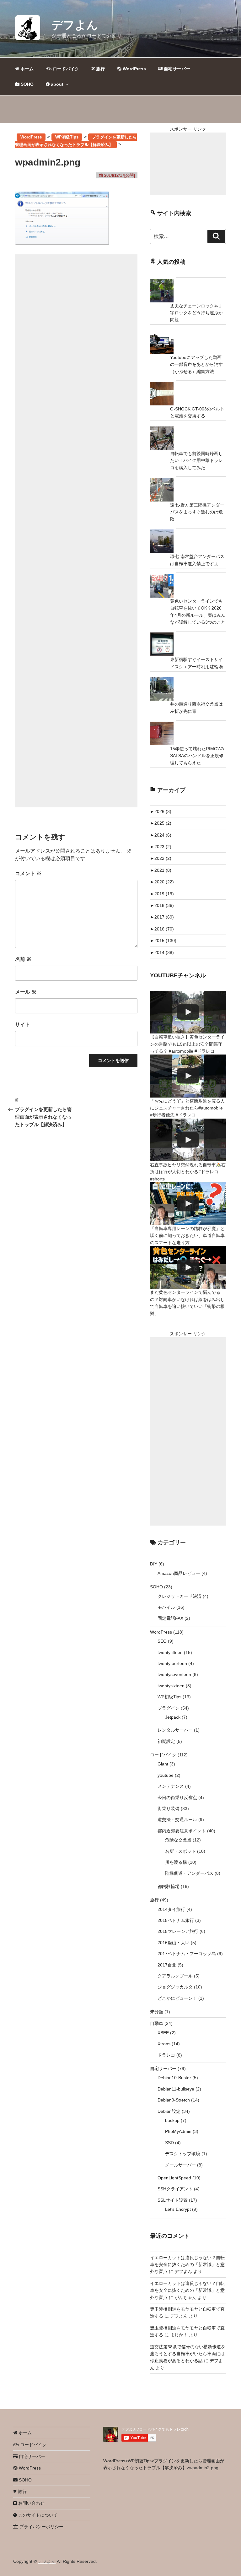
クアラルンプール (175, 1976)
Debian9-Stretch (174, 2100)
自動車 (157, 2023)
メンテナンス (171, 1786)
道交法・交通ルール (177, 1819)
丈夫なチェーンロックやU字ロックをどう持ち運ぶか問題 (196, 313)
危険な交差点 (178, 1840)
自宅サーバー (176, 69)
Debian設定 (169, 2111)
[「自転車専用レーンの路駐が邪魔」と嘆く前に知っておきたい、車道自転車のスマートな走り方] (188, 1204)
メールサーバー (180, 2165)
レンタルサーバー (175, 1730)
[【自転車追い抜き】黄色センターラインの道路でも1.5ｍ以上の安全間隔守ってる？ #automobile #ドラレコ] (188, 1012)
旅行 (100, 69)
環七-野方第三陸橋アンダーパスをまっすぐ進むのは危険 (197, 512)
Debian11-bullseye (176, 2089)
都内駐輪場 (169, 1886)
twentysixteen (171, 1686)
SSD (169, 2143)
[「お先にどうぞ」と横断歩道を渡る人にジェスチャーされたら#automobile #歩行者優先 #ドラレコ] (188, 1076)
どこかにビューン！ (177, 1998)
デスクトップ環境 (183, 2154)
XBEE (163, 2033)
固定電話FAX (170, 1618)
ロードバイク (65, 69)
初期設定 (166, 1741)
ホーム (26, 69)
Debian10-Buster (174, 2078)
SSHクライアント (175, 2189)
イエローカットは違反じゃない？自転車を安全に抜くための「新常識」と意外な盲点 (187, 2265)
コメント (28, 873)
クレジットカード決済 (179, 1596)
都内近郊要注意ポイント (182, 1831)
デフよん (75, 25)
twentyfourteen (172, 1663)
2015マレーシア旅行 (178, 1931)
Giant (163, 1764)
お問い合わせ (31, 2503)
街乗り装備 (169, 1809)
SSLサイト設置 (173, 2200)
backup (172, 2120)
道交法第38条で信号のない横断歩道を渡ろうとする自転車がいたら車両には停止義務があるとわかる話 (188, 2354)
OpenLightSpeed (174, 2178)
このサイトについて (37, 2515)
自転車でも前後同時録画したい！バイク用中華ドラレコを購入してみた (196, 461)
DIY (154, 1564)
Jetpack (173, 1717)
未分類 (157, 2012)
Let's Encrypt (178, 2209)
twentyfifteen (170, 1652)
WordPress (134, 69)
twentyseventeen (174, 1674)
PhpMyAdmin (178, 2131)
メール (26, 992)
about (56, 84)
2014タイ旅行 (171, 1909)
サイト (23, 1025)
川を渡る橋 (176, 1862)
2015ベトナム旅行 (176, 1920)
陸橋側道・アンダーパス (189, 1873)
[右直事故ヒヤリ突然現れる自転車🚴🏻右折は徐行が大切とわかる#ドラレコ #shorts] (188, 1140)
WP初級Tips (169, 1697)
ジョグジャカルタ (175, 1987)
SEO (162, 1641)
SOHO (27, 84)
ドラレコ (166, 2055)
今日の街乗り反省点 (177, 1798)
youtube (166, 1775)
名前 (23, 959)
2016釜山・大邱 (174, 1943)
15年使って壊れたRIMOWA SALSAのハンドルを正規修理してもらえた (197, 756)
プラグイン (169, 1708)
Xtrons (164, 2044)
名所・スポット (180, 1851)
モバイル (166, 1607)
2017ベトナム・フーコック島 (187, 1954)
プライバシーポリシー (41, 2527)
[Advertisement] (76, 531)
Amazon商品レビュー (179, 1573)
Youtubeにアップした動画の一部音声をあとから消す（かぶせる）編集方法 (196, 364)
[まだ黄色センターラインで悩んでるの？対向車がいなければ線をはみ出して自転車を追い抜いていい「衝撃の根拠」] (188, 1267)
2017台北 (167, 1965)
